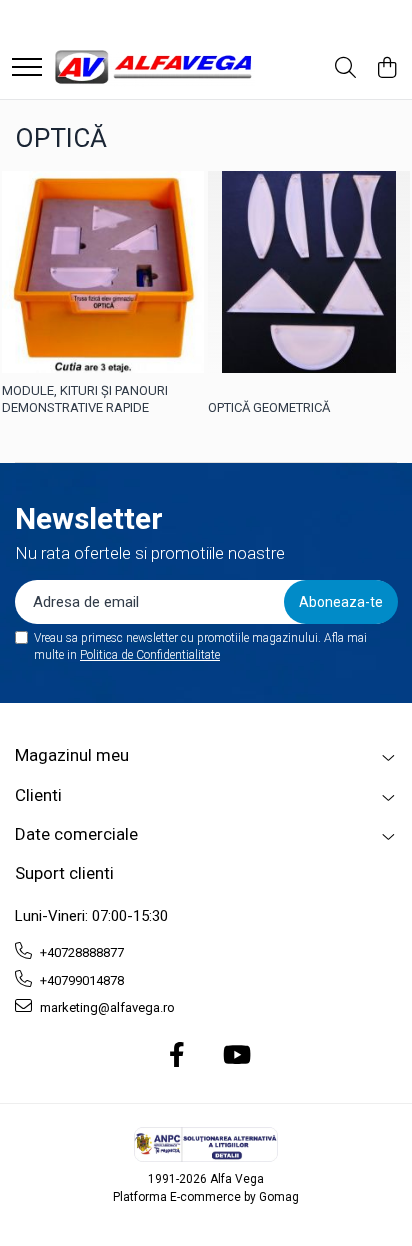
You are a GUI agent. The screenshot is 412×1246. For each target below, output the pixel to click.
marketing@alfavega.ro (106, 1007)
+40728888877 (80, 952)
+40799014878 (80, 980)
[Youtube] (235, 1056)
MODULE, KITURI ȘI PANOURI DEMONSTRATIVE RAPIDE (85, 399)
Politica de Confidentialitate (150, 655)
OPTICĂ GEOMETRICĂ (269, 407)
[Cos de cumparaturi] (386, 69)
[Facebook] (177, 1056)
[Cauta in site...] (345, 69)
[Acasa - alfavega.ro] (155, 68)
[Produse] (27, 68)
